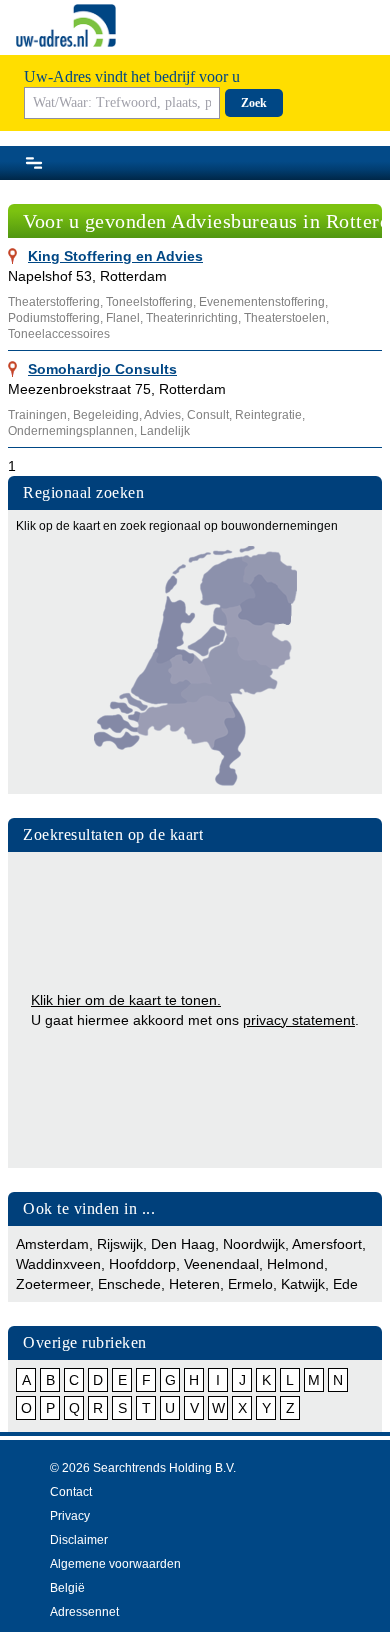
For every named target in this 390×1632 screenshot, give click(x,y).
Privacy (70, 1516)
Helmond (295, 1264)
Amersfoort (327, 1244)
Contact (71, 1492)
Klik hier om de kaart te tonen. (126, 1000)
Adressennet (84, 1612)
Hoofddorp (142, 1264)
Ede (345, 1284)
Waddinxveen (58, 1264)
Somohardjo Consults (102, 369)
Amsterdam (52, 1244)
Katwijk (303, 1284)
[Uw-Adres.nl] (66, 25)
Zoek (254, 103)
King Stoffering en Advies (115, 256)
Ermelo (250, 1284)
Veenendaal (221, 1264)
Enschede (129, 1284)
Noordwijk (254, 1244)
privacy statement (299, 1020)
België (67, 1588)
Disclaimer (79, 1540)
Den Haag (183, 1244)
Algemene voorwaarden (115, 1564)
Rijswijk (120, 1244)
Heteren (194, 1284)
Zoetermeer (53, 1284)
